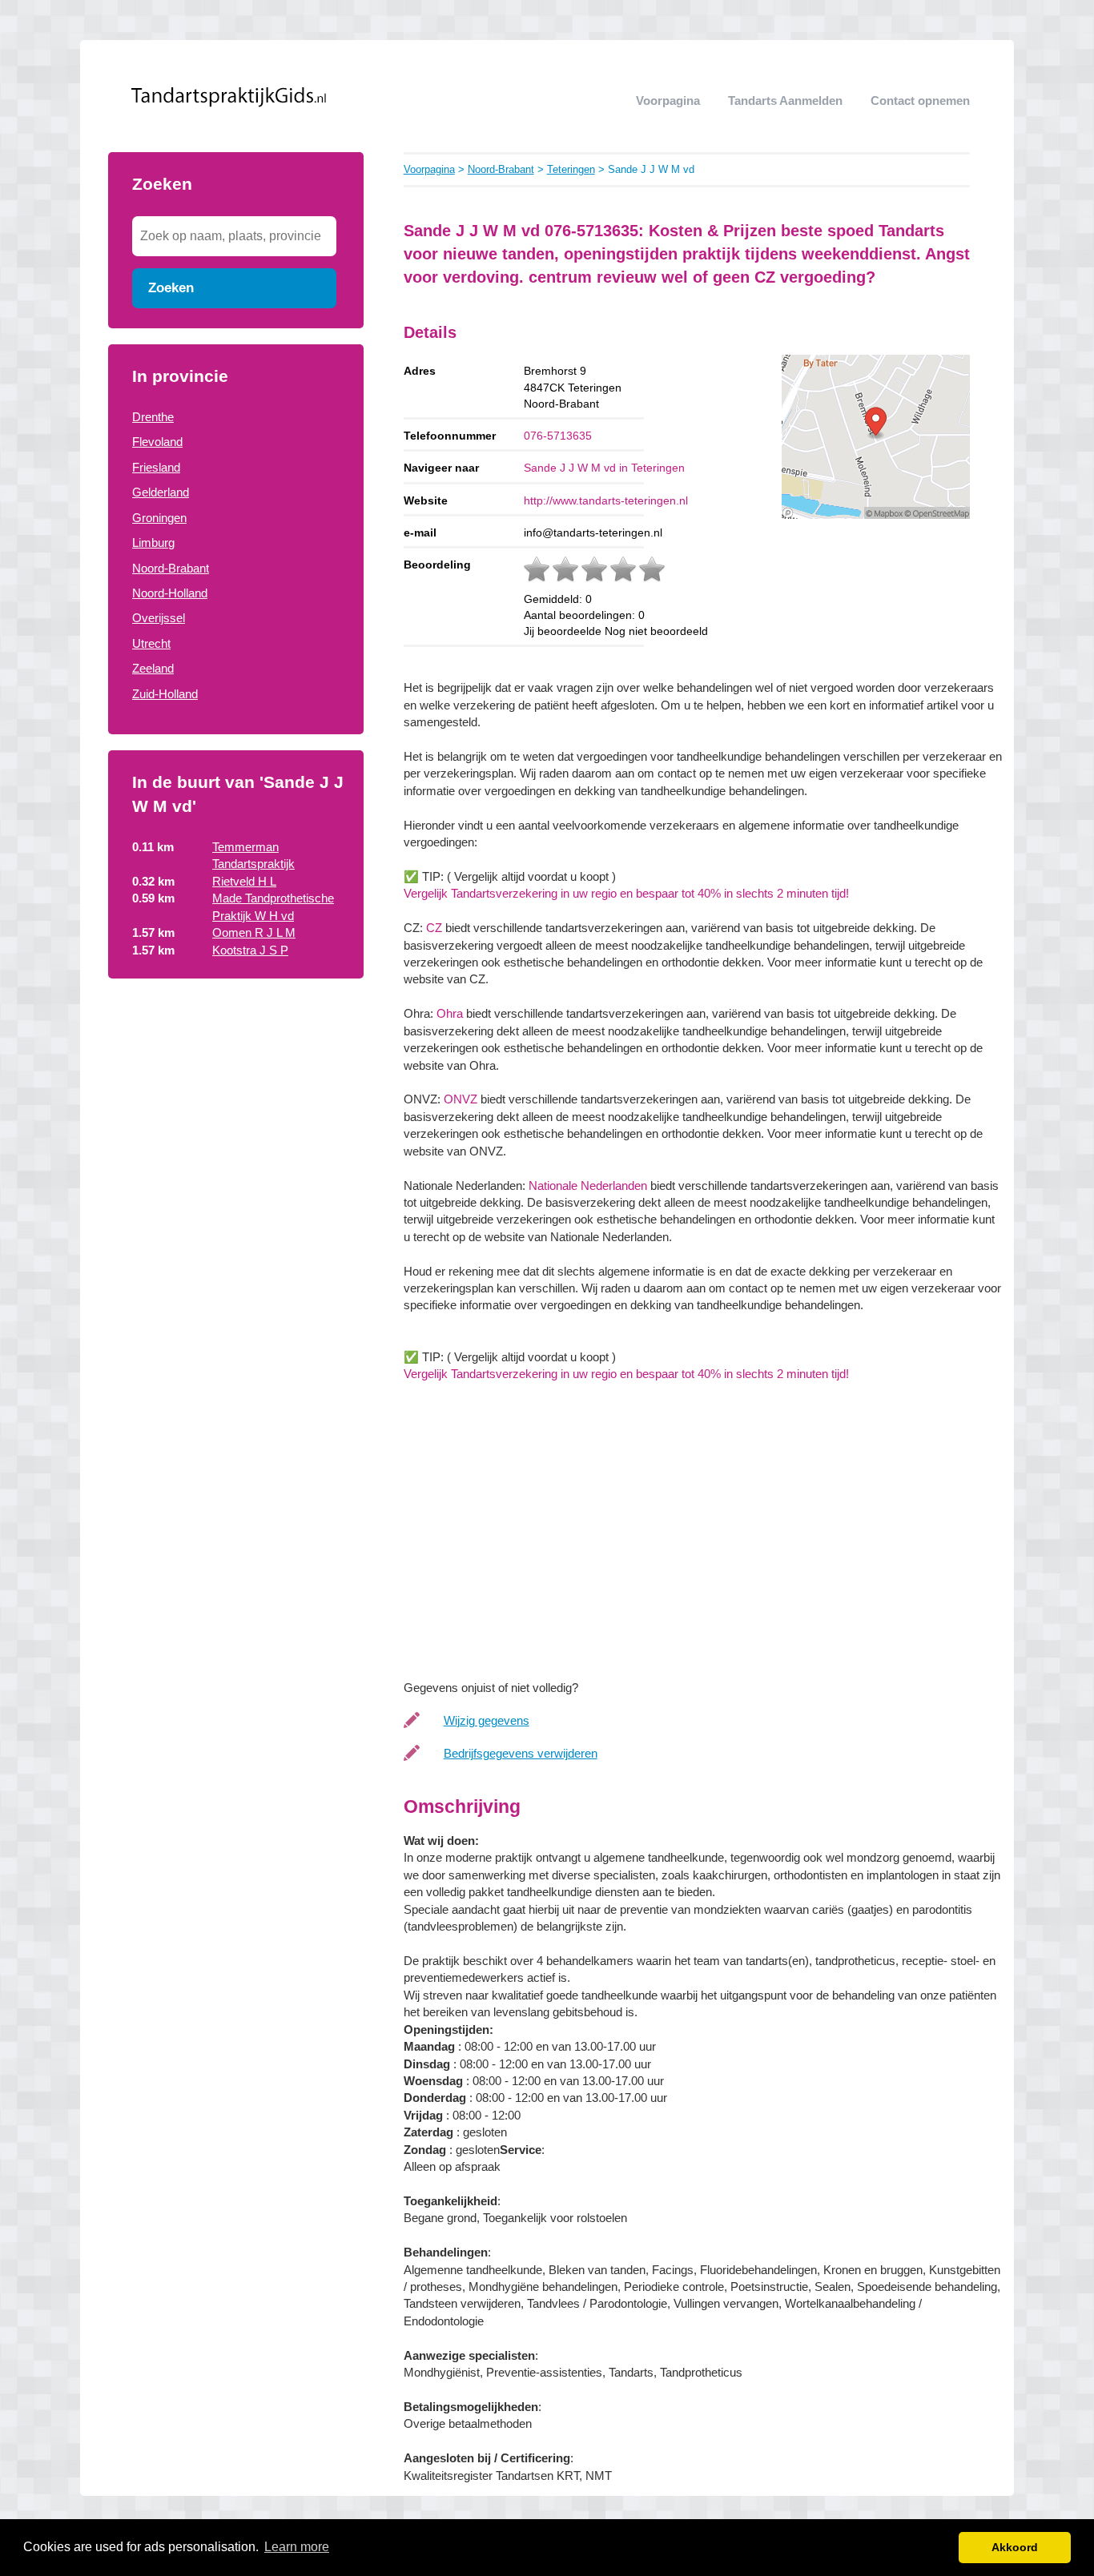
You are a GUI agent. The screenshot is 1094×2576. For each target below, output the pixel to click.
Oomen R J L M (254, 932)
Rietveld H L (244, 881)
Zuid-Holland (165, 694)
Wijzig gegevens (487, 1720)
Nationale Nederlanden (588, 1186)
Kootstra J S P (250, 950)
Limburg (153, 543)
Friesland (156, 467)
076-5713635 (558, 436)
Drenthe (153, 417)
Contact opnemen (920, 100)
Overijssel (159, 618)
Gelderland (161, 492)
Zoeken (171, 287)
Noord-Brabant (171, 568)
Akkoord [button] (1015, 2547)
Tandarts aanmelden (785, 100)
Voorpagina (668, 100)
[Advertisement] (236, 1111)
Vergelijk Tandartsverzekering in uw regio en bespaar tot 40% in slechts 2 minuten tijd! (626, 893)
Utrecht (151, 643)
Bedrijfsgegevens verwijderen (521, 1753)
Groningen (159, 518)
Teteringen (571, 169)
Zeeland (153, 668)
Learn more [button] (297, 2547)
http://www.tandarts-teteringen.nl (606, 500)
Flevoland (157, 442)
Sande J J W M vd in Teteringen (604, 468)
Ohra (450, 1013)
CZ (434, 928)
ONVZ (461, 1099)
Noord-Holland (170, 593)
